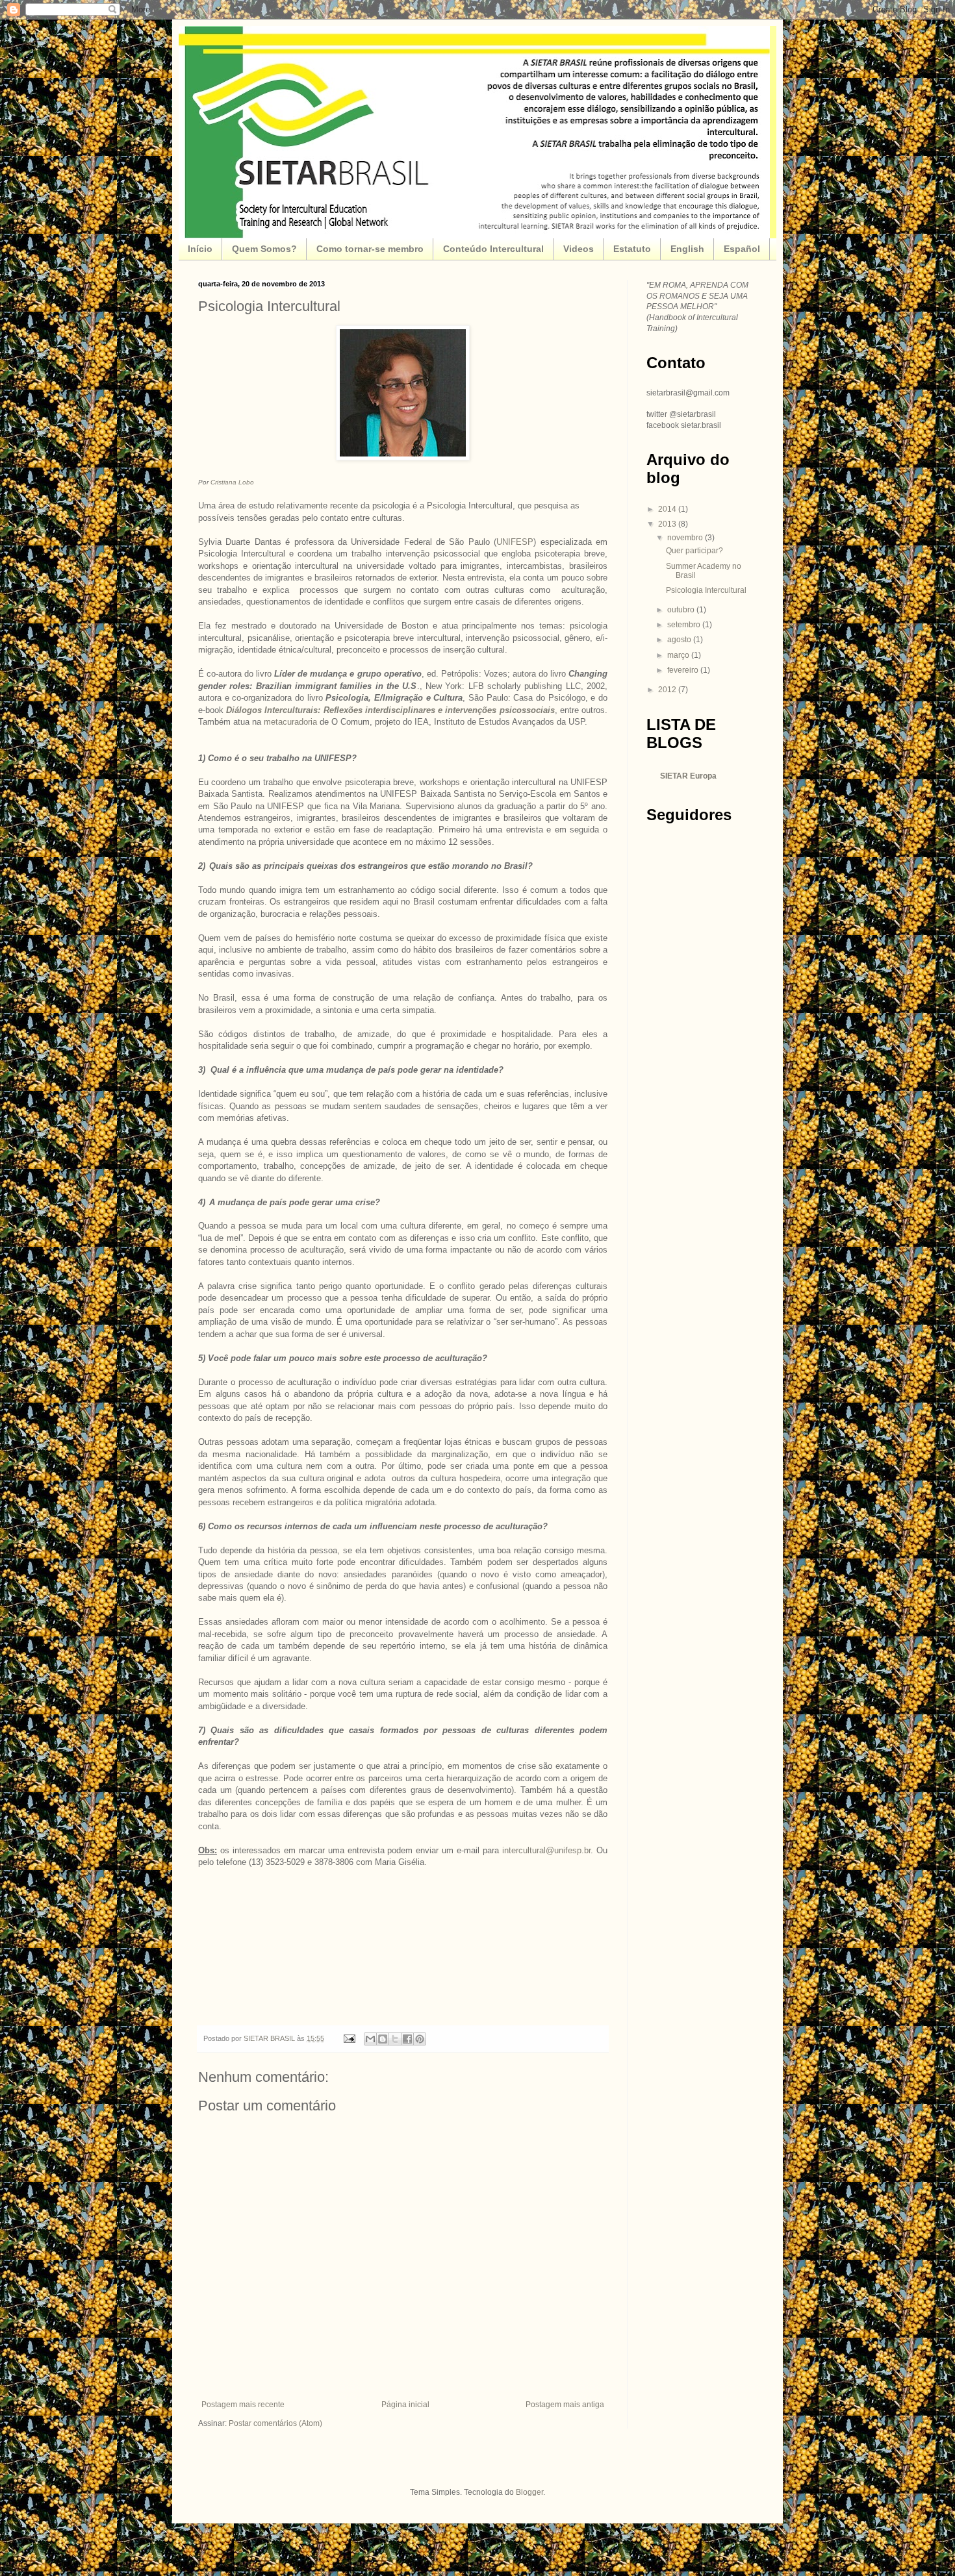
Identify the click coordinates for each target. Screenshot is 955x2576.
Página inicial (405, 2405)
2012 (668, 690)
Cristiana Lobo (232, 482)
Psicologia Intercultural (706, 590)
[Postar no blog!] (383, 2039)
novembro (686, 538)
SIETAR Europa (688, 776)
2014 (668, 509)
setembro (685, 625)
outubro (682, 610)
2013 (668, 524)
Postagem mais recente (243, 2405)
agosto (680, 640)
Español (742, 249)
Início (200, 249)
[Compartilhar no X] (395, 2039)
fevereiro (684, 670)
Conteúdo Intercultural (493, 249)
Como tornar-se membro (370, 249)
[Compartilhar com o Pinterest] (420, 2039)
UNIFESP (515, 542)
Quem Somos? (264, 249)
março (679, 655)
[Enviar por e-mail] (370, 2039)
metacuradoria (290, 722)
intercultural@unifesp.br (546, 1850)
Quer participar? (694, 551)
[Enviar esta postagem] (349, 2038)
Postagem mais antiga (565, 2405)
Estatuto (632, 249)
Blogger (529, 2492)
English (687, 249)
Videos (579, 249)
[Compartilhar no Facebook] (407, 2039)
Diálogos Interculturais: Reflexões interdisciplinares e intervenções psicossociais (390, 710)
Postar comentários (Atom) (275, 2423)
